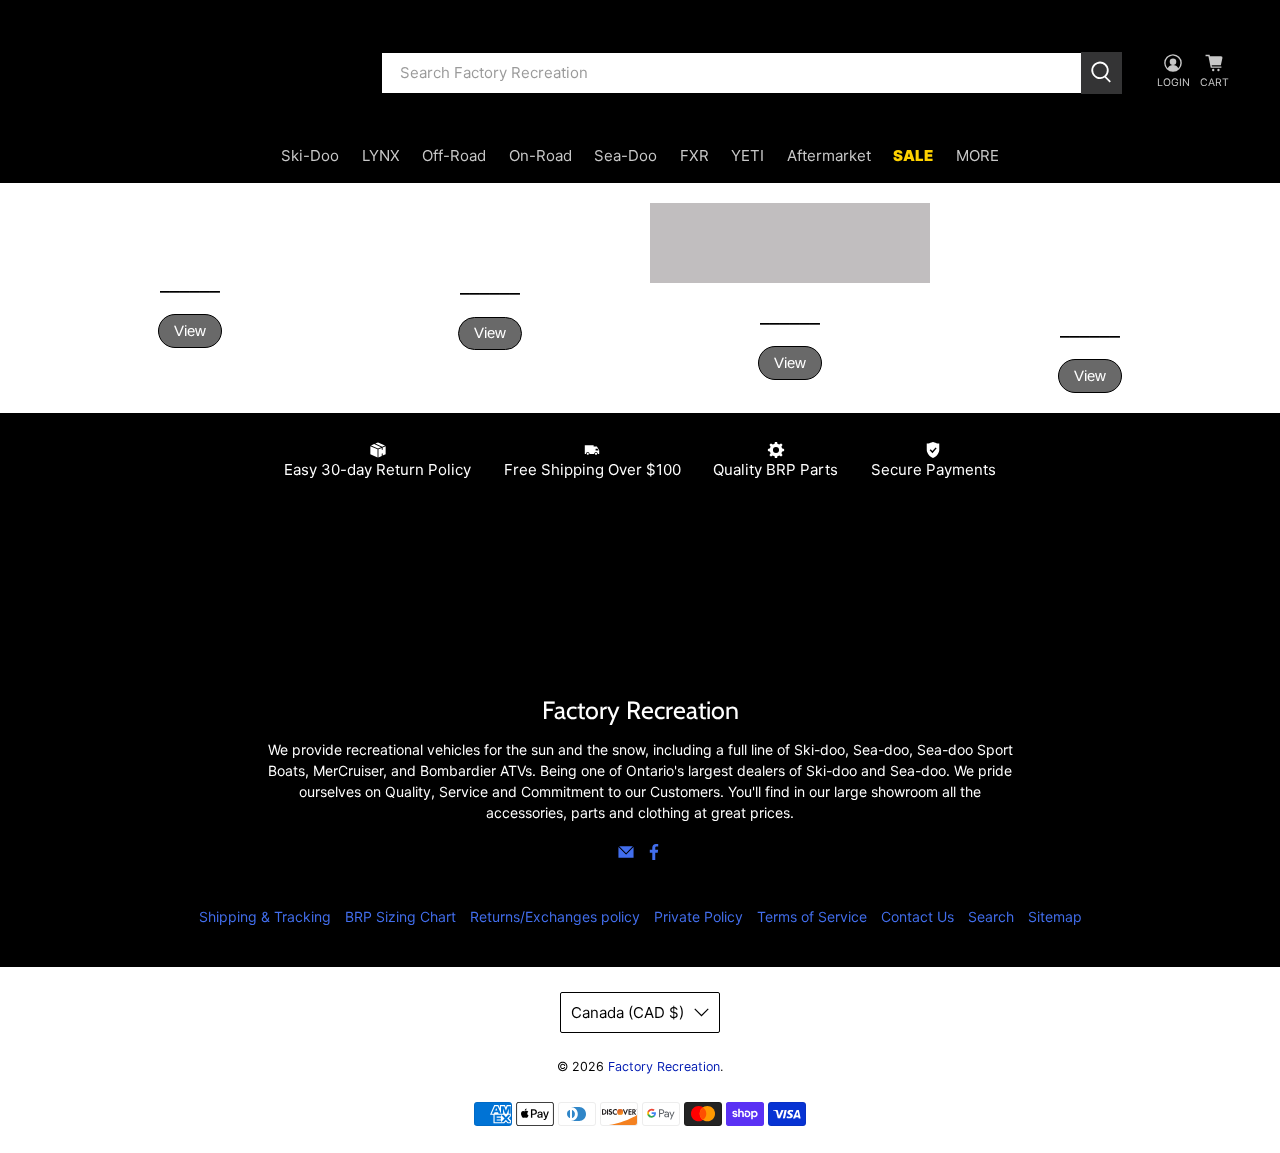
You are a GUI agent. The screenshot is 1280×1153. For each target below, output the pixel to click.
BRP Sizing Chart (400, 916)
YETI (747, 155)
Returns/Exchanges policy (555, 916)
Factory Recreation (664, 1066)
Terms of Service (812, 916)
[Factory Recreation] (201, 73)
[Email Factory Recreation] (626, 855)
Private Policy (698, 916)
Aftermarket (829, 155)
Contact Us (917, 916)
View (190, 330)
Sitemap (1055, 916)
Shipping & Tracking (265, 916)
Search (991, 916)
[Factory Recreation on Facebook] (654, 855)
